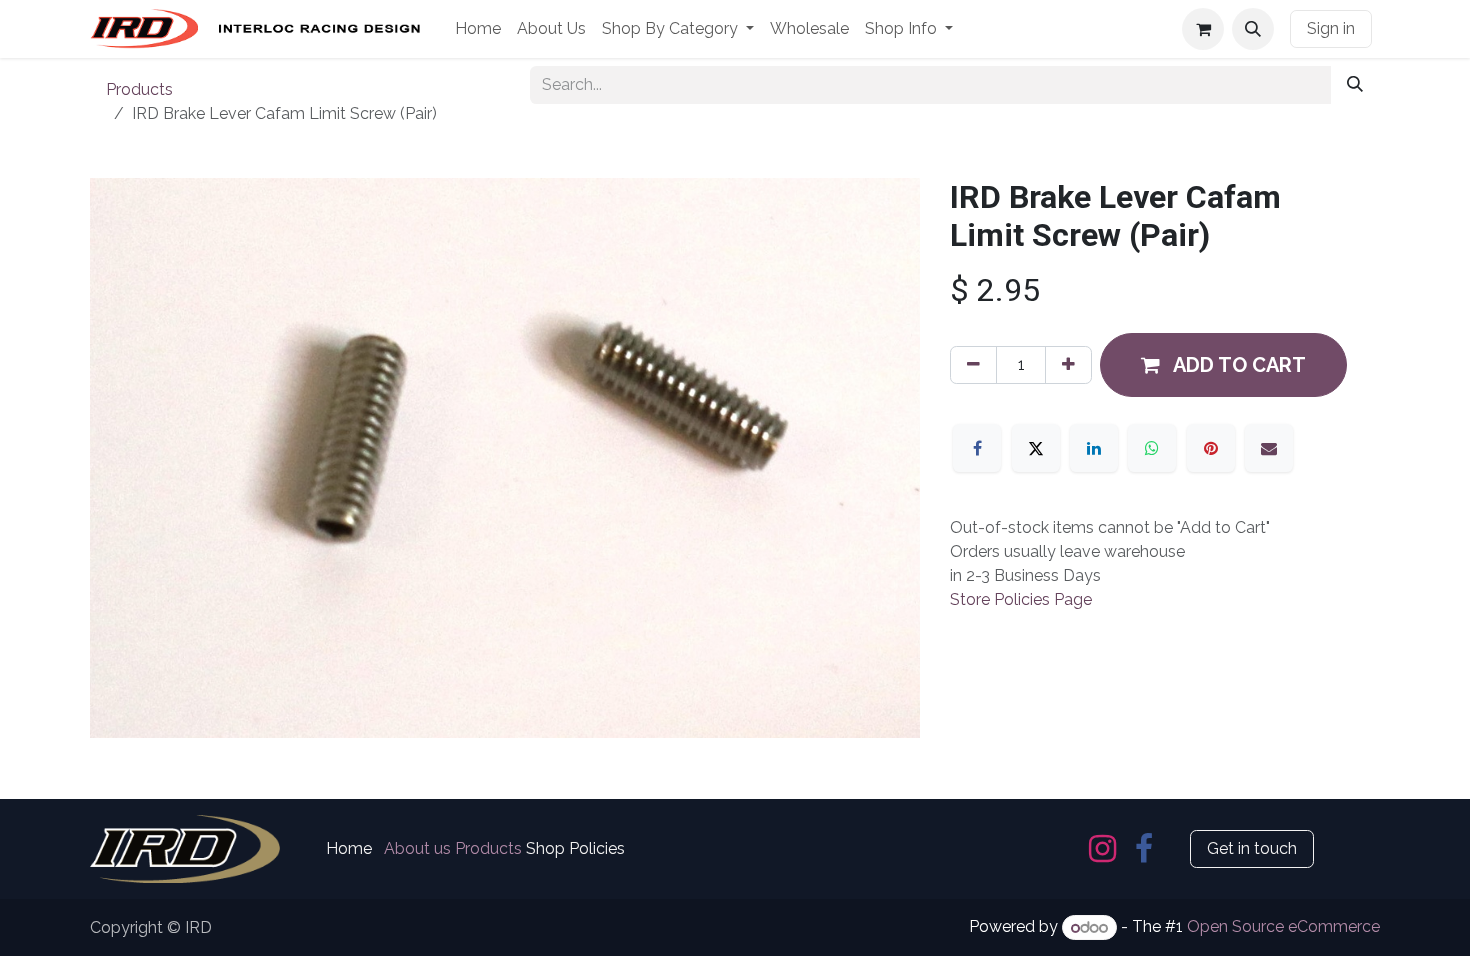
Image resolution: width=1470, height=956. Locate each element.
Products (139, 89)
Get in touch (1252, 848)
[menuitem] (478, 29)
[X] (1036, 448)
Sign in (1331, 28)
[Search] (1355, 85)
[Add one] (1068, 365)
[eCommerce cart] (1203, 29)
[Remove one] (973, 365)
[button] (1253, 29)
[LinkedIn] (1094, 448)
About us (417, 848)
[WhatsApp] (1152, 448)
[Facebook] (977, 448)
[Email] (1269, 448)
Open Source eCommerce (1283, 927)
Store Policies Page (1021, 599)
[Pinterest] (1211, 448)
